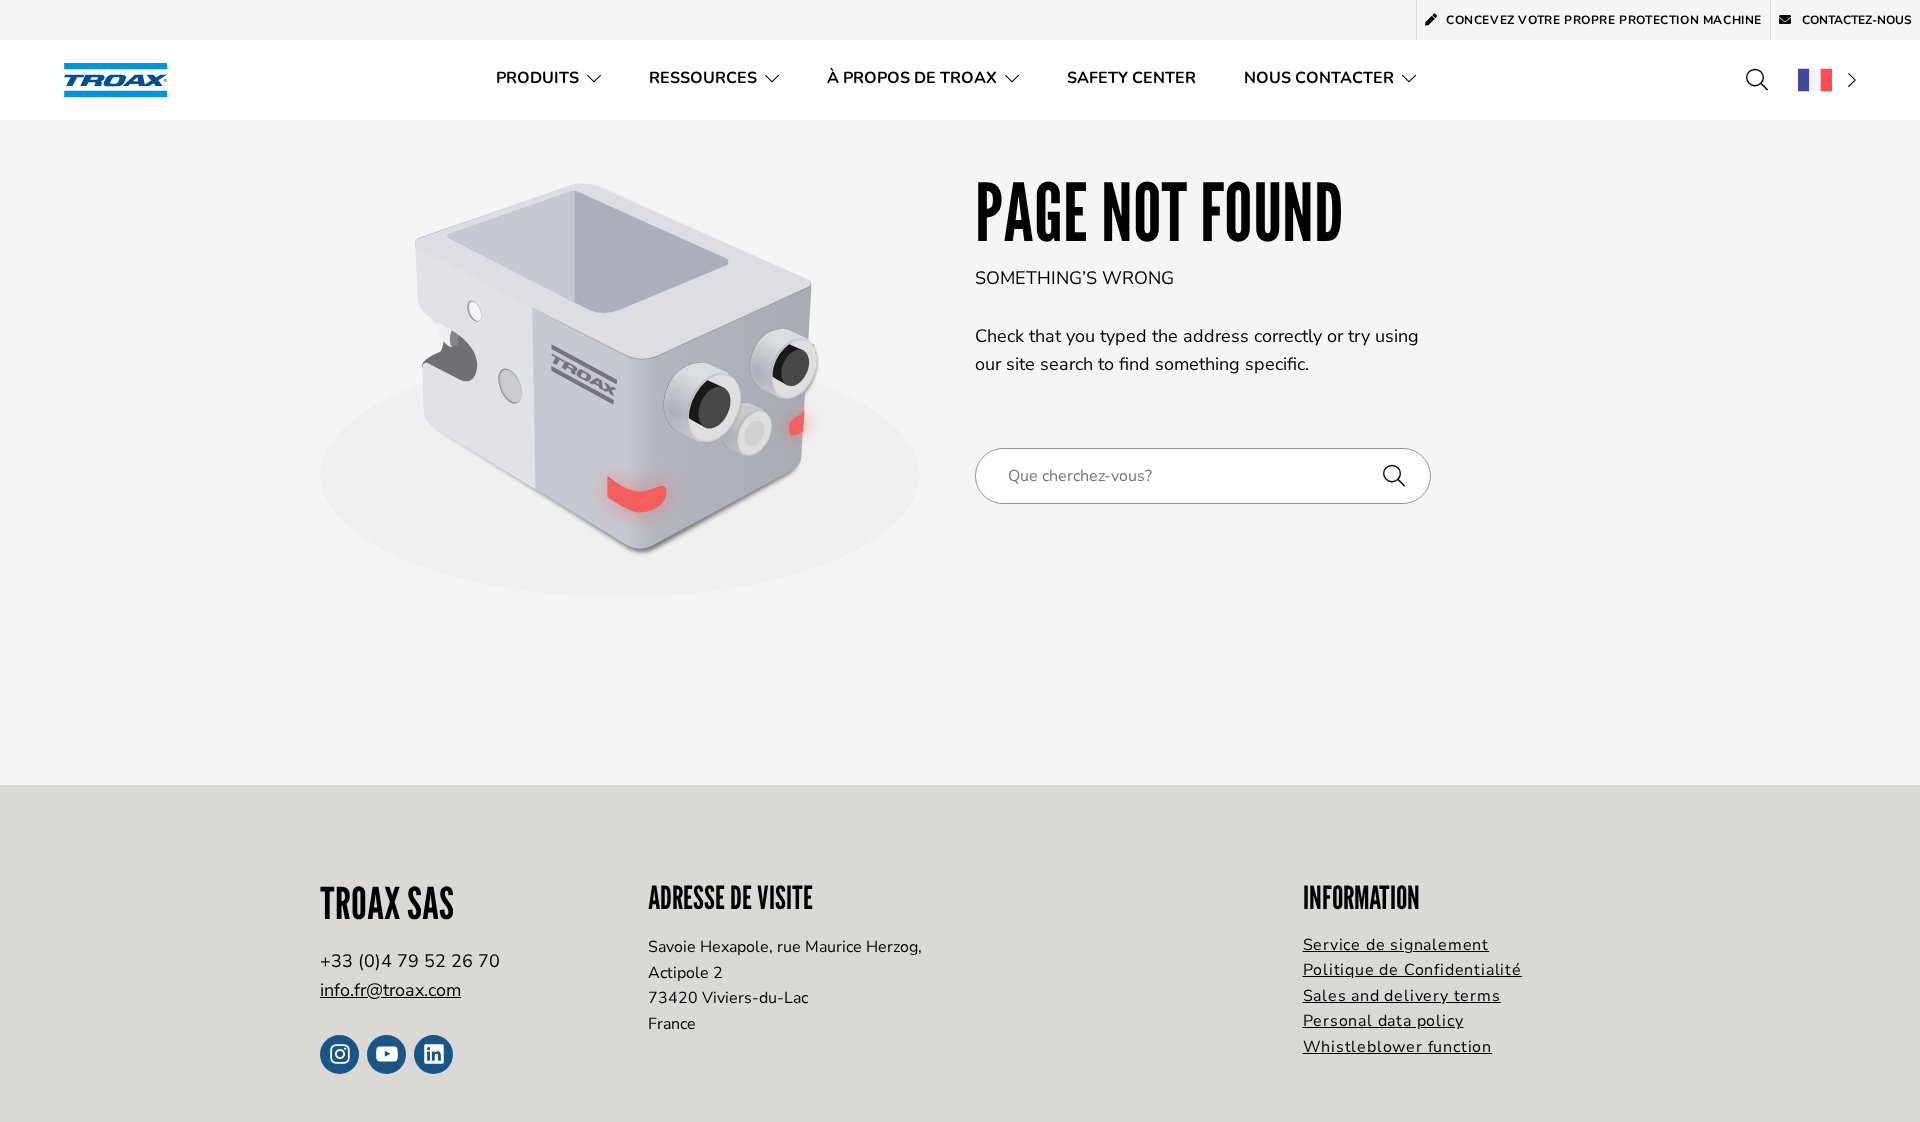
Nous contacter (1319, 78)
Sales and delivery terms (1402, 996)
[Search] (1757, 80)
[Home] (122, 79)
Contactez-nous (1855, 20)
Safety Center (1131, 78)
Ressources (703, 78)
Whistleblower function (1398, 1047)
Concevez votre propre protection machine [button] (1604, 20)
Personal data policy (1383, 1021)
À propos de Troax (912, 78)
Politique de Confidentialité (1412, 970)
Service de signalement (1396, 945)
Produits (537, 78)
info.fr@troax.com (390, 990)
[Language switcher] (1827, 80)
